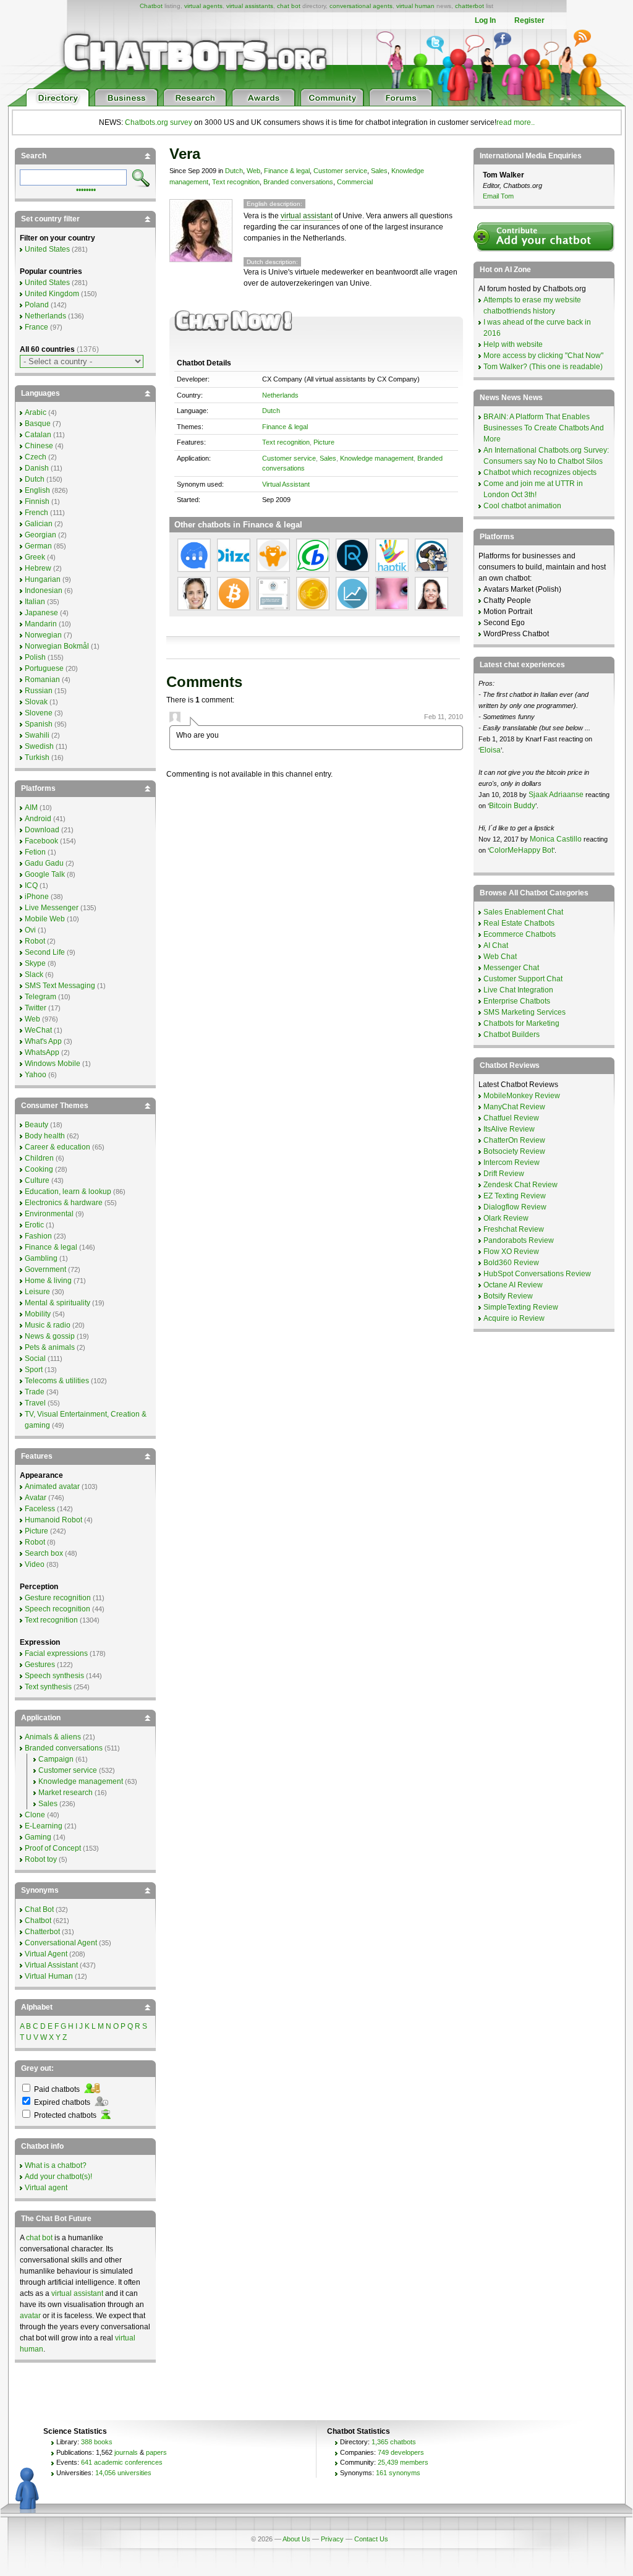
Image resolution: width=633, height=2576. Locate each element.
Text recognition (236, 182)
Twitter (36, 1008)
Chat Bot (39, 1909)
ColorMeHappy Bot (521, 850)
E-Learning (44, 1826)
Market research (66, 1793)
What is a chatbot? (56, 2165)
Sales (379, 171)
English (37, 490)
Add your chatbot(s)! (58, 2177)
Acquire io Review (514, 1318)
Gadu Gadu (44, 863)
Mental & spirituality (57, 1303)
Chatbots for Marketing (521, 1023)
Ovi (30, 930)
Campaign (56, 1759)
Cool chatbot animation (522, 506)
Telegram (40, 997)
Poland (37, 305)
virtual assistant (307, 216)
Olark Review (506, 1218)
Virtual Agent (46, 1954)
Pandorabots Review (519, 1240)
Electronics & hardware (64, 1203)
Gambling (41, 1258)
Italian (35, 602)
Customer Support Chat (523, 979)
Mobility (38, 1314)
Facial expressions (56, 1653)
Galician (39, 524)
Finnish (37, 501)
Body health (45, 1136)
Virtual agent (46, 2188)
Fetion (35, 852)
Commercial (355, 182)
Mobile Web (45, 919)
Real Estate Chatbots (519, 923)
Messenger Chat (511, 968)
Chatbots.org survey (159, 122)
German (38, 546)
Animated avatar (52, 1486)
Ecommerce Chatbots (520, 934)
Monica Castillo (556, 839)
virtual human (415, 6)
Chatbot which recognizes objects (540, 472)
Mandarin (41, 624)
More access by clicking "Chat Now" (543, 356)
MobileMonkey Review (522, 1096)
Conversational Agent (61, 1943)
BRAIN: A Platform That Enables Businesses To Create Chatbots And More (544, 428)
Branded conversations (298, 182)
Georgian (40, 535)
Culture (37, 1180)
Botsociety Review (514, 1151)
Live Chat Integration (518, 990)
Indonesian (44, 591)
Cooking (39, 1169)
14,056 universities (123, 2473)
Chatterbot (42, 1932)
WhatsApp (42, 1052)
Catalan (38, 435)
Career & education (57, 1147)
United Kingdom (52, 294)
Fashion (38, 1236)
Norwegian (43, 635)
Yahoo (36, 1075)
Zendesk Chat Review (520, 1185)
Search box (44, 1553)
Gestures (40, 1665)
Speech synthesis (54, 1676)
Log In (485, 20)
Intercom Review (512, 1162)
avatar (30, 2316)
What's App (43, 1041)
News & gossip (50, 1336)
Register (529, 20)
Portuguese (44, 668)
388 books (97, 2442)
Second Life (45, 952)
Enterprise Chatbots (517, 1001)
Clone (35, 1815)
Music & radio (48, 1325)
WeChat (38, 1030)
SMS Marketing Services (525, 1012)
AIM (31, 808)
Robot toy (41, 1859)
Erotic (34, 1225)
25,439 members (403, 2462)
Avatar (36, 1498)
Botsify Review (508, 1296)
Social (35, 1358)
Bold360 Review (511, 1263)
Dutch (234, 171)
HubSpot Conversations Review (537, 1274)
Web (253, 171)
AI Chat (496, 945)
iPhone (37, 897)
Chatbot (151, 6)
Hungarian (43, 579)
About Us (296, 2539)
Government (45, 1269)
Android (38, 819)
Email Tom (498, 196)
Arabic (36, 412)
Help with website (513, 344)
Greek (35, 557)
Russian (39, 691)
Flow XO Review (511, 1252)
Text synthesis (48, 1687)
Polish (35, 657)
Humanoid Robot (53, 1520)
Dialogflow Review (515, 1207)
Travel (35, 1403)
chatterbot (469, 6)
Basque (38, 424)
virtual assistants (250, 6)
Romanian (42, 680)
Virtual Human (49, 1976)
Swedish (39, 746)
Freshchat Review (514, 1229)
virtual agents (203, 6)
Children (39, 1158)
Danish (37, 468)
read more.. (516, 122)
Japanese (41, 613)
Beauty (36, 1125)
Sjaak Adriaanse (556, 795)
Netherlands (280, 395)
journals (126, 2452)
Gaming (38, 1837)
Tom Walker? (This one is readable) (543, 367)
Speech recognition (57, 1609)
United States (47, 249)
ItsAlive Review (509, 1129)
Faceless (40, 1509)
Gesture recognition (58, 1598)
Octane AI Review (513, 1285)
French (36, 513)
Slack (34, 975)
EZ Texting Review (515, 1196)
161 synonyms (398, 2473)
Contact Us (371, 2539)
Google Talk (45, 874)
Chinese (39, 446)
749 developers (401, 2452)
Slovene (39, 713)
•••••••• (86, 189)
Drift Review (504, 1174)
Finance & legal (287, 171)
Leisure (37, 1292)
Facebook (41, 841)
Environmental (49, 1214)
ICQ (31, 885)
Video (35, 1564)
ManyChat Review (514, 1107)
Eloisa (490, 750)
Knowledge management (377, 458)
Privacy (332, 2539)
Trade (35, 1392)
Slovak (36, 702)
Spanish (39, 724)
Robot (35, 941)
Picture (324, 442)
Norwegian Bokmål (57, 646)
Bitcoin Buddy (512, 806)
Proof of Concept (53, 1848)
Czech (36, 457)
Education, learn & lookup (68, 1192)
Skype (35, 963)
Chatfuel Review (511, 1118)
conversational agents (361, 6)
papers (156, 2452)
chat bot (289, 6)
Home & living (48, 1281)
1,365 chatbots (394, 2442)
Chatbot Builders (512, 1034)
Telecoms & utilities (57, 1381)
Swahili (37, 735)
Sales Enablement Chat (523, 912)
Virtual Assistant (286, 484)
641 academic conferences (122, 2462)
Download (42, 830)
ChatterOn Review (514, 1140)
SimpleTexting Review (521, 1307)
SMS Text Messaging (60, 986)
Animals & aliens (53, 1737)
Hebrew (38, 568)
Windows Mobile (53, 1064)
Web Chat (500, 957)
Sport (34, 1370)
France (36, 327)
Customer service (340, 171)
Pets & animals (50, 1347)
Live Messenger (52, 908)
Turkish (37, 757)
